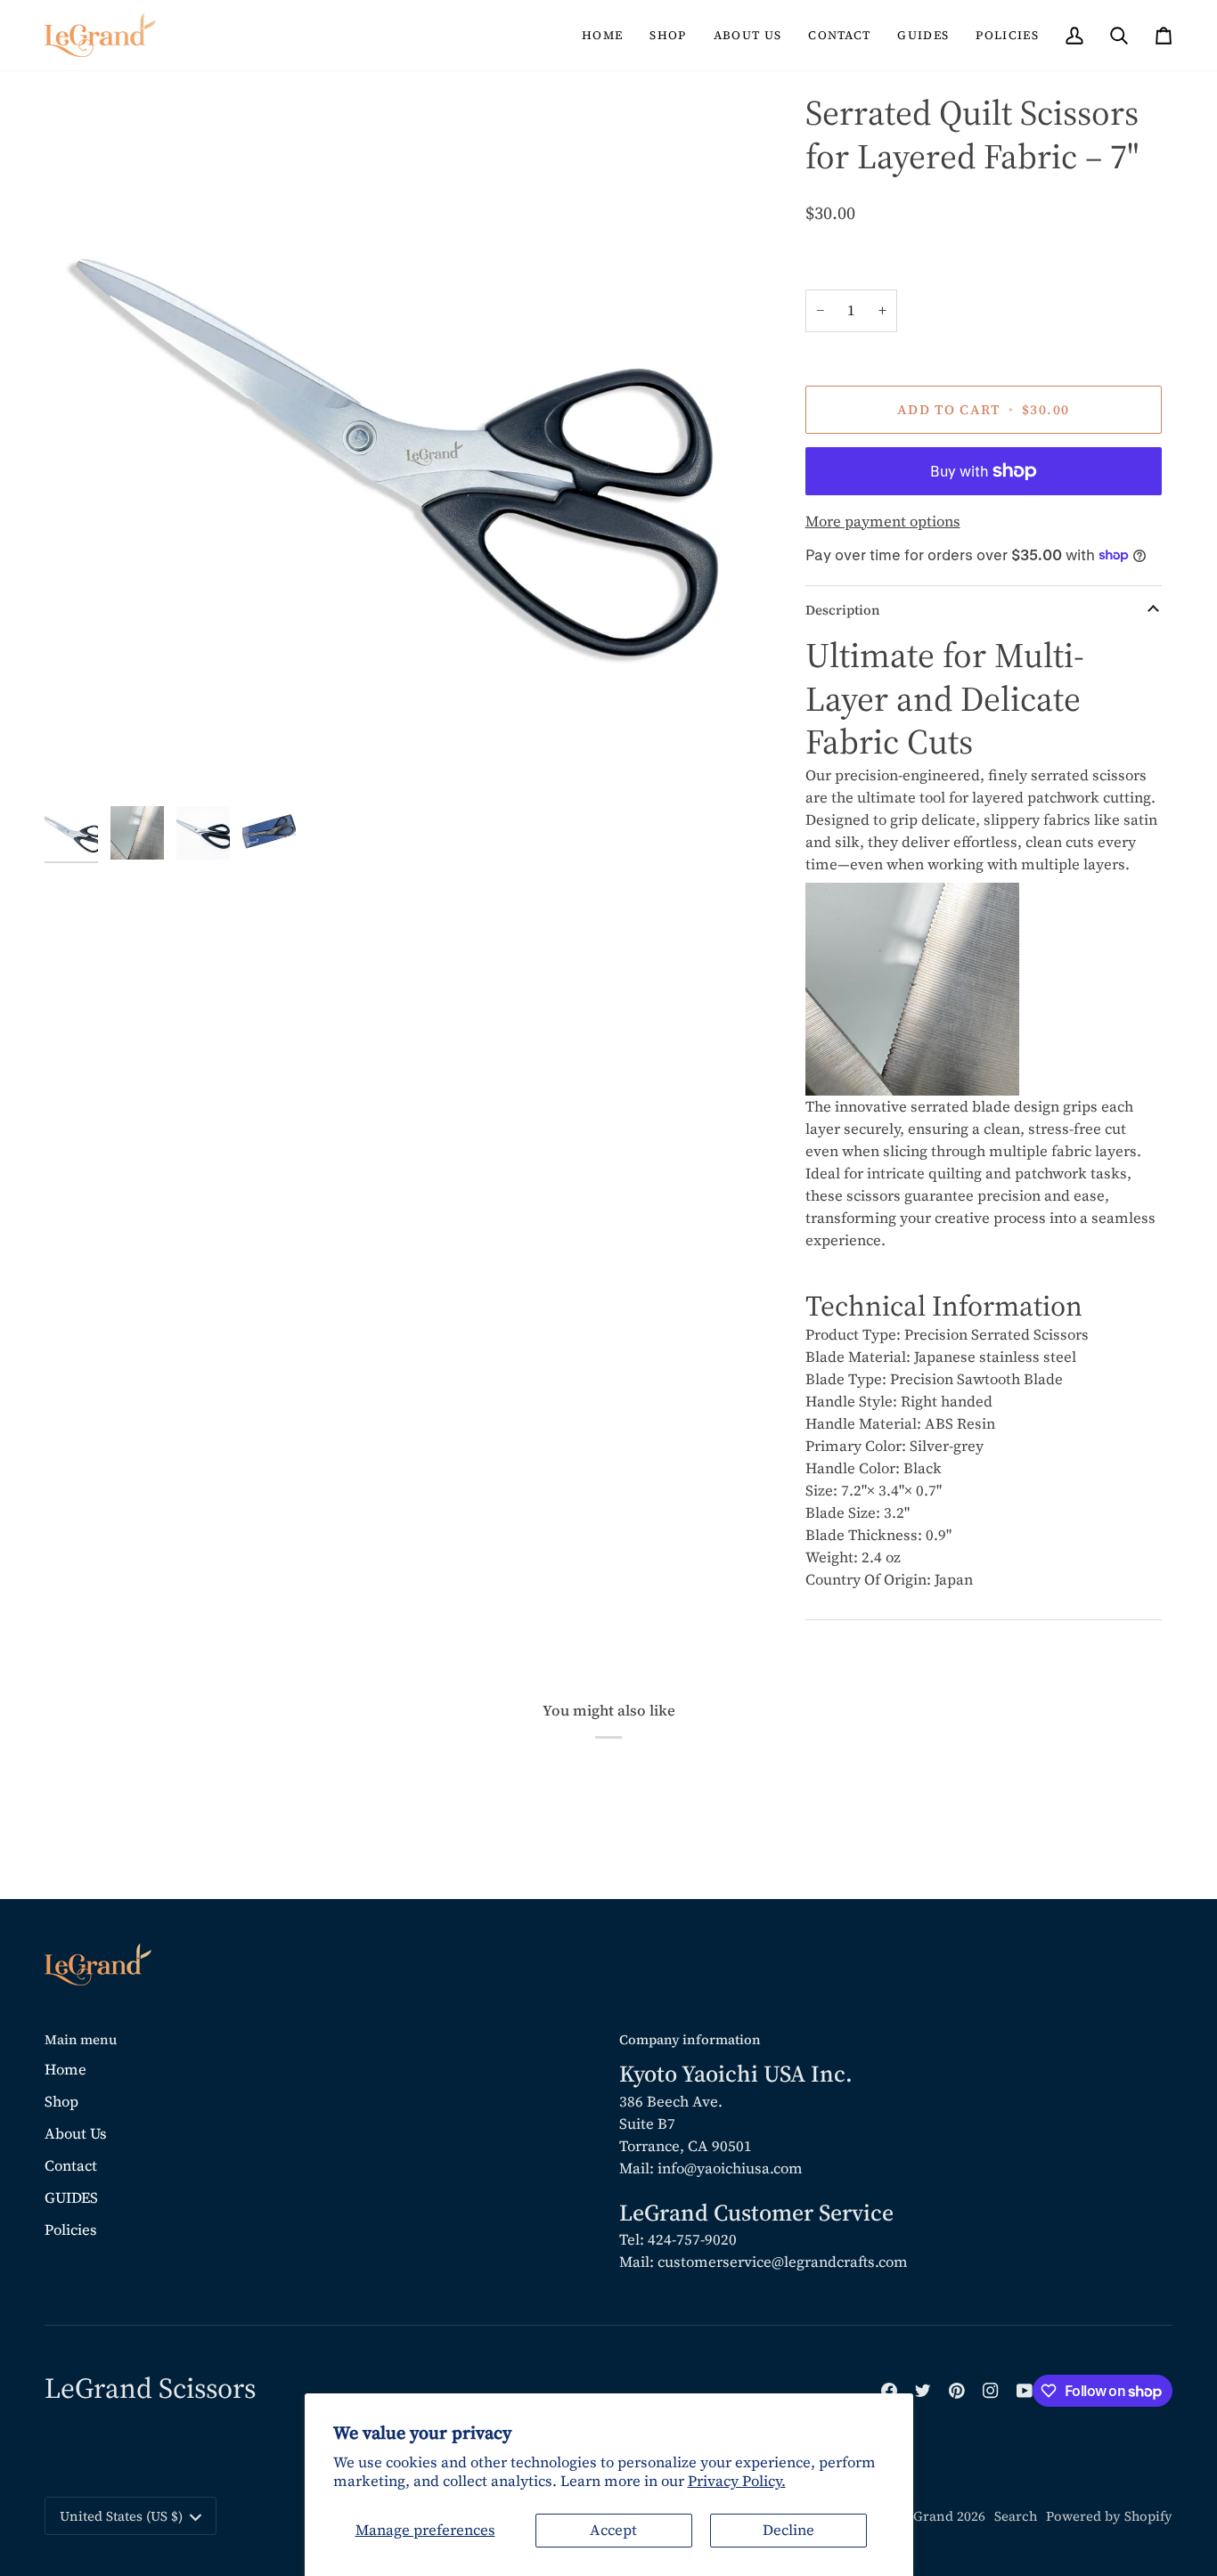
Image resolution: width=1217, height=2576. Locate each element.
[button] (668, 35)
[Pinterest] (957, 2391)
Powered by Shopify (1109, 2516)
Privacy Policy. (737, 2481)
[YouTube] (1025, 2391)
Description (843, 610)
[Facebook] (889, 2391)
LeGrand (926, 2516)
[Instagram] (991, 2391)
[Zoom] (78, 764)
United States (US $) (121, 2516)
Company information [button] (690, 2040)
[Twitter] (923, 2391)
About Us (76, 2134)
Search (1016, 2516)
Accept (613, 2530)
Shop (61, 2102)
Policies (71, 2230)
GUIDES (71, 2198)
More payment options (883, 522)
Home (65, 2070)
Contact (71, 2166)
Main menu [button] (81, 2040)
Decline (788, 2530)
